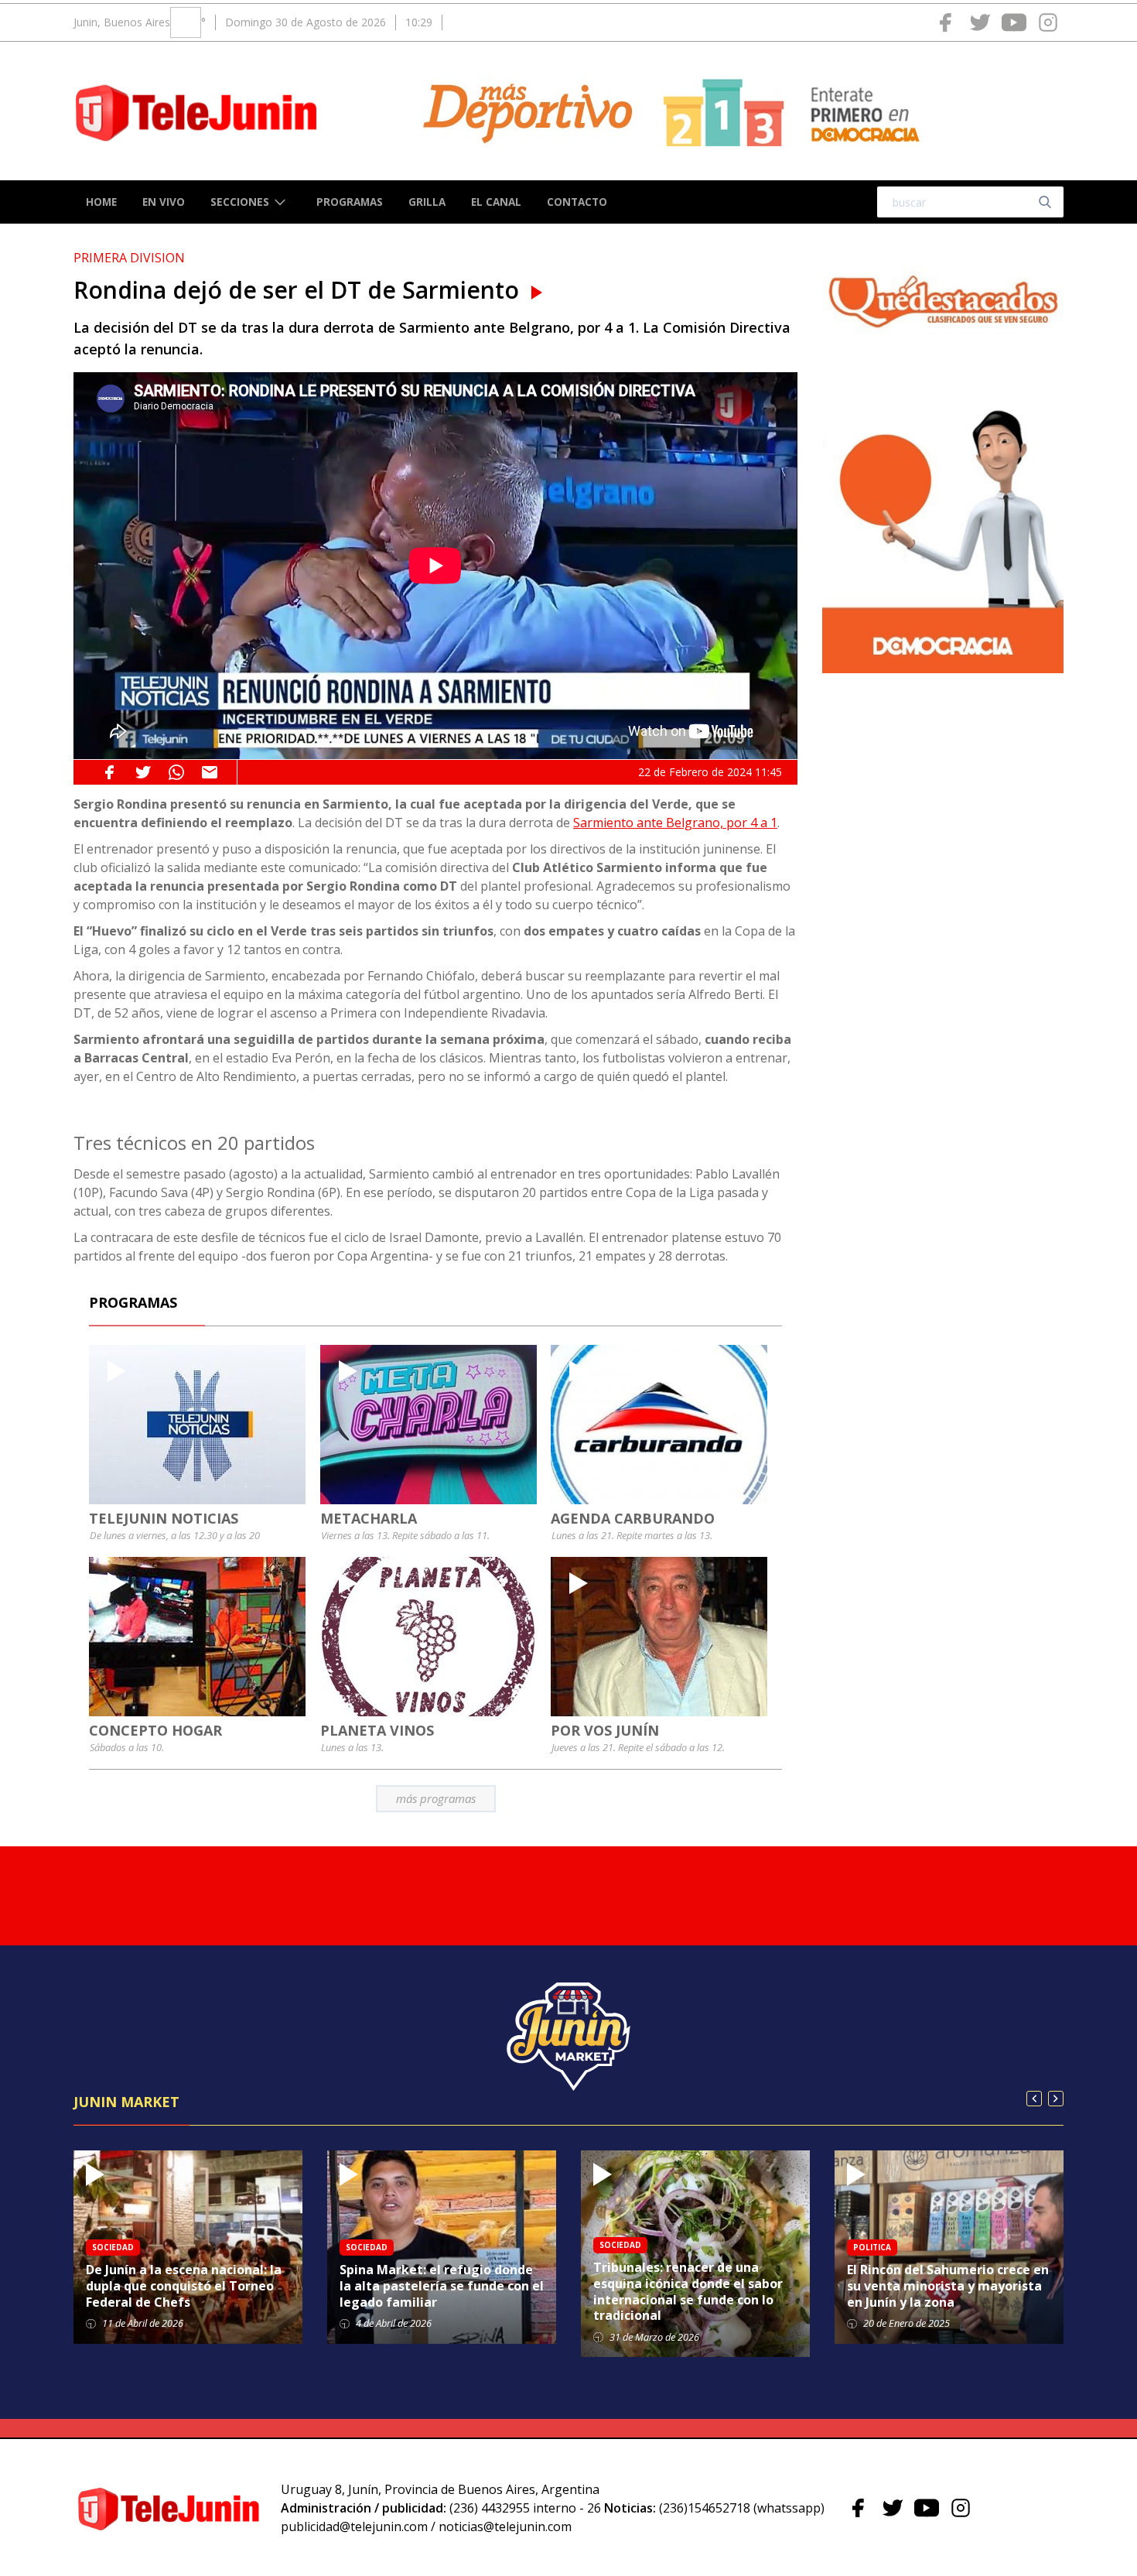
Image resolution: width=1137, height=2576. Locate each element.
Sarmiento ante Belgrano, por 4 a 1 (675, 823)
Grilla (427, 202)
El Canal (496, 202)
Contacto (577, 202)
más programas (436, 1798)
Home (101, 202)
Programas (350, 202)
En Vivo (164, 202)
